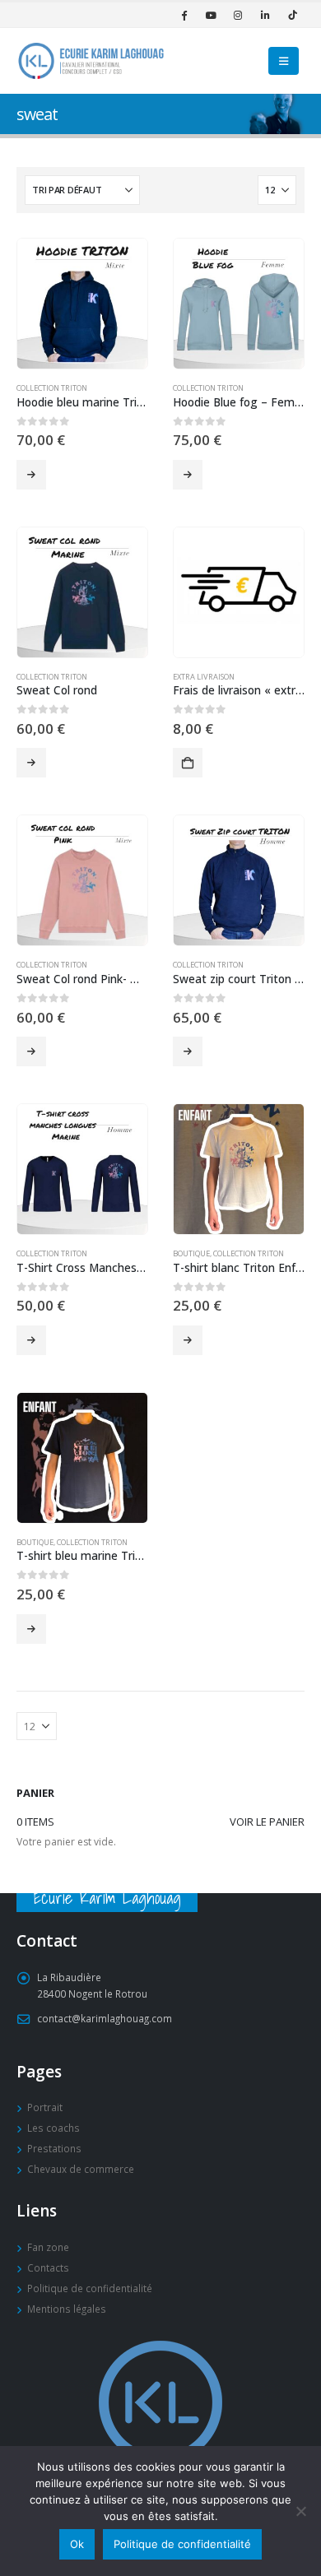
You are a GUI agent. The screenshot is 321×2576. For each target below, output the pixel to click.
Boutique (191, 1253)
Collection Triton (52, 388)
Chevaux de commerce (81, 2169)
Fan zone (48, 2247)
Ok (77, 2544)
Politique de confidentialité (90, 2288)
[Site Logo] (91, 60)
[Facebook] (184, 15)
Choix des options (31, 475)
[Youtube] (211, 15)
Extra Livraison (204, 677)
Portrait (45, 2107)
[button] (284, 61)
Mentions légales (67, 2309)
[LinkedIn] (265, 15)
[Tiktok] (292, 15)
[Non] (300, 2511)
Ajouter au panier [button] (188, 763)
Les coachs (53, 2128)
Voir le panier (267, 1822)
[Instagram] (238, 15)
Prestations (54, 2148)
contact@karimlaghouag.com (105, 2018)
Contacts (48, 2267)
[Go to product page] (82, 304)
